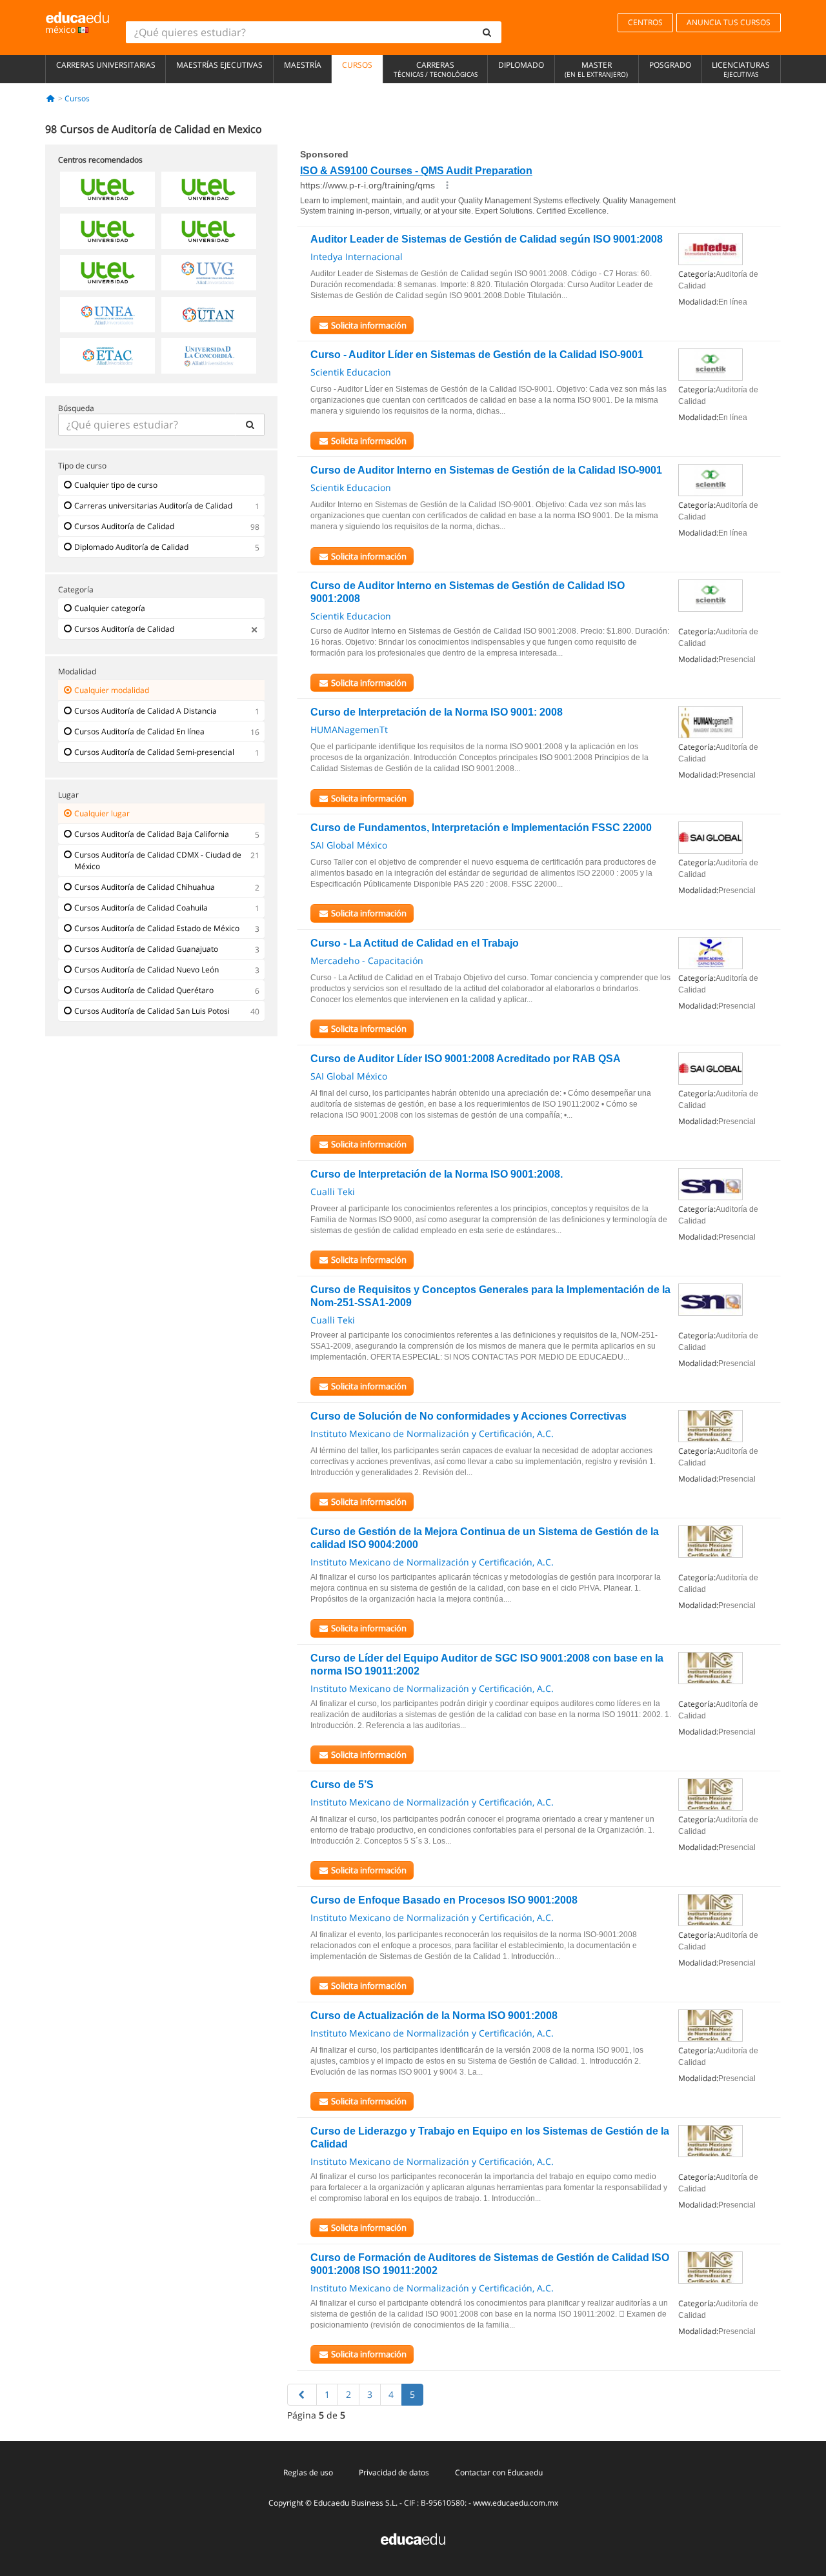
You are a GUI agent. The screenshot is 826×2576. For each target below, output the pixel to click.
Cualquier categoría (110, 608)
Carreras (436, 69)
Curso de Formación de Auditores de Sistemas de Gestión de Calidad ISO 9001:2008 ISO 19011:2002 (490, 2264)
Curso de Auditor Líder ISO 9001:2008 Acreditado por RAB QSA (466, 1059)
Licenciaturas (741, 69)
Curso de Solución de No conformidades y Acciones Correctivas (468, 1416)
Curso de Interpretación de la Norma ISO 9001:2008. (437, 1174)
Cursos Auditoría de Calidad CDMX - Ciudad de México (158, 860)
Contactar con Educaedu (499, 2472)
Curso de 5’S (342, 1785)
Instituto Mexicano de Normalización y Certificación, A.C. (432, 1434)
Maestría (303, 65)
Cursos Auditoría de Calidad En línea (139, 731)
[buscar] (487, 32)
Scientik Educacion (351, 372)
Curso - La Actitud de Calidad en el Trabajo (415, 943)
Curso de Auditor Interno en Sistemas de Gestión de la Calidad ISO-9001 (486, 470)
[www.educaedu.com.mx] (413, 2538)
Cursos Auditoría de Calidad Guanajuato (146, 949)
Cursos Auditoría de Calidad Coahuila (141, 908)
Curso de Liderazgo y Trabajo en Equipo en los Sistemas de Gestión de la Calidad (490, 2138)
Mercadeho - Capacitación (367, 961)
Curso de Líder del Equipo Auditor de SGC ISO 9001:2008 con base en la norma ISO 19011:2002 (487, 1665)
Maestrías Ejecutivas (219, 65)
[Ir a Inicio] (51, 98)
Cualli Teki (333, 1192)
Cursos (357, 65)
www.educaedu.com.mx (516, 2503)
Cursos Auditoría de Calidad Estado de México (157, 928)
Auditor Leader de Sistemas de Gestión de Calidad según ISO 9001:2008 (487, 239)
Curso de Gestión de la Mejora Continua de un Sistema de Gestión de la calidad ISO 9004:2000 (485, 1538)
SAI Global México (349, 845)
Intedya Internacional (357, 257)
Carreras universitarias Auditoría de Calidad (153, 506)
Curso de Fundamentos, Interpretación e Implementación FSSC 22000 (481, 828)
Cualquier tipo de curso (116, 485)
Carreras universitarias (106, 65)
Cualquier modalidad (112, 690)
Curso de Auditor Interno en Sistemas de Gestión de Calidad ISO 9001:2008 (468, 592)
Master (596, 69)
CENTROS (645, 22)
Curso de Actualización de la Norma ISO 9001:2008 (434, 2016)
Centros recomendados (100, 160)
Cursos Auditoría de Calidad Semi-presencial (154, 752)
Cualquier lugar (102, 813)
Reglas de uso (308, 2472)
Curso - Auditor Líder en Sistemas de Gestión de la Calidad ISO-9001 (477, 355)
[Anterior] (302, 2395)
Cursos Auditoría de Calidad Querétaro (144, 990)
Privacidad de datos (394, 2472)
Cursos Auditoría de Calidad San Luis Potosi (152, 1011)
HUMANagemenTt (349, 730)
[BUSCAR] (250, 425)
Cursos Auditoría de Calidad (124, 526)
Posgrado (670, 65)
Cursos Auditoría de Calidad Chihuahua (145, 887)
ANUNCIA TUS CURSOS (729, 22)
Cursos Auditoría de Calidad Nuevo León (146, 970)
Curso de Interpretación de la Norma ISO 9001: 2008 (437, 712)
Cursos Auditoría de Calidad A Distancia (146, 711)
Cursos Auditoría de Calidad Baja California (152, 834)
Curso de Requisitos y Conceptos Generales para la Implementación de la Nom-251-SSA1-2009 (490, 1296)
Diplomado (521, 65)
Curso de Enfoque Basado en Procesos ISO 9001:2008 (444, 1900)
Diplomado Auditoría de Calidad (131, 547)
